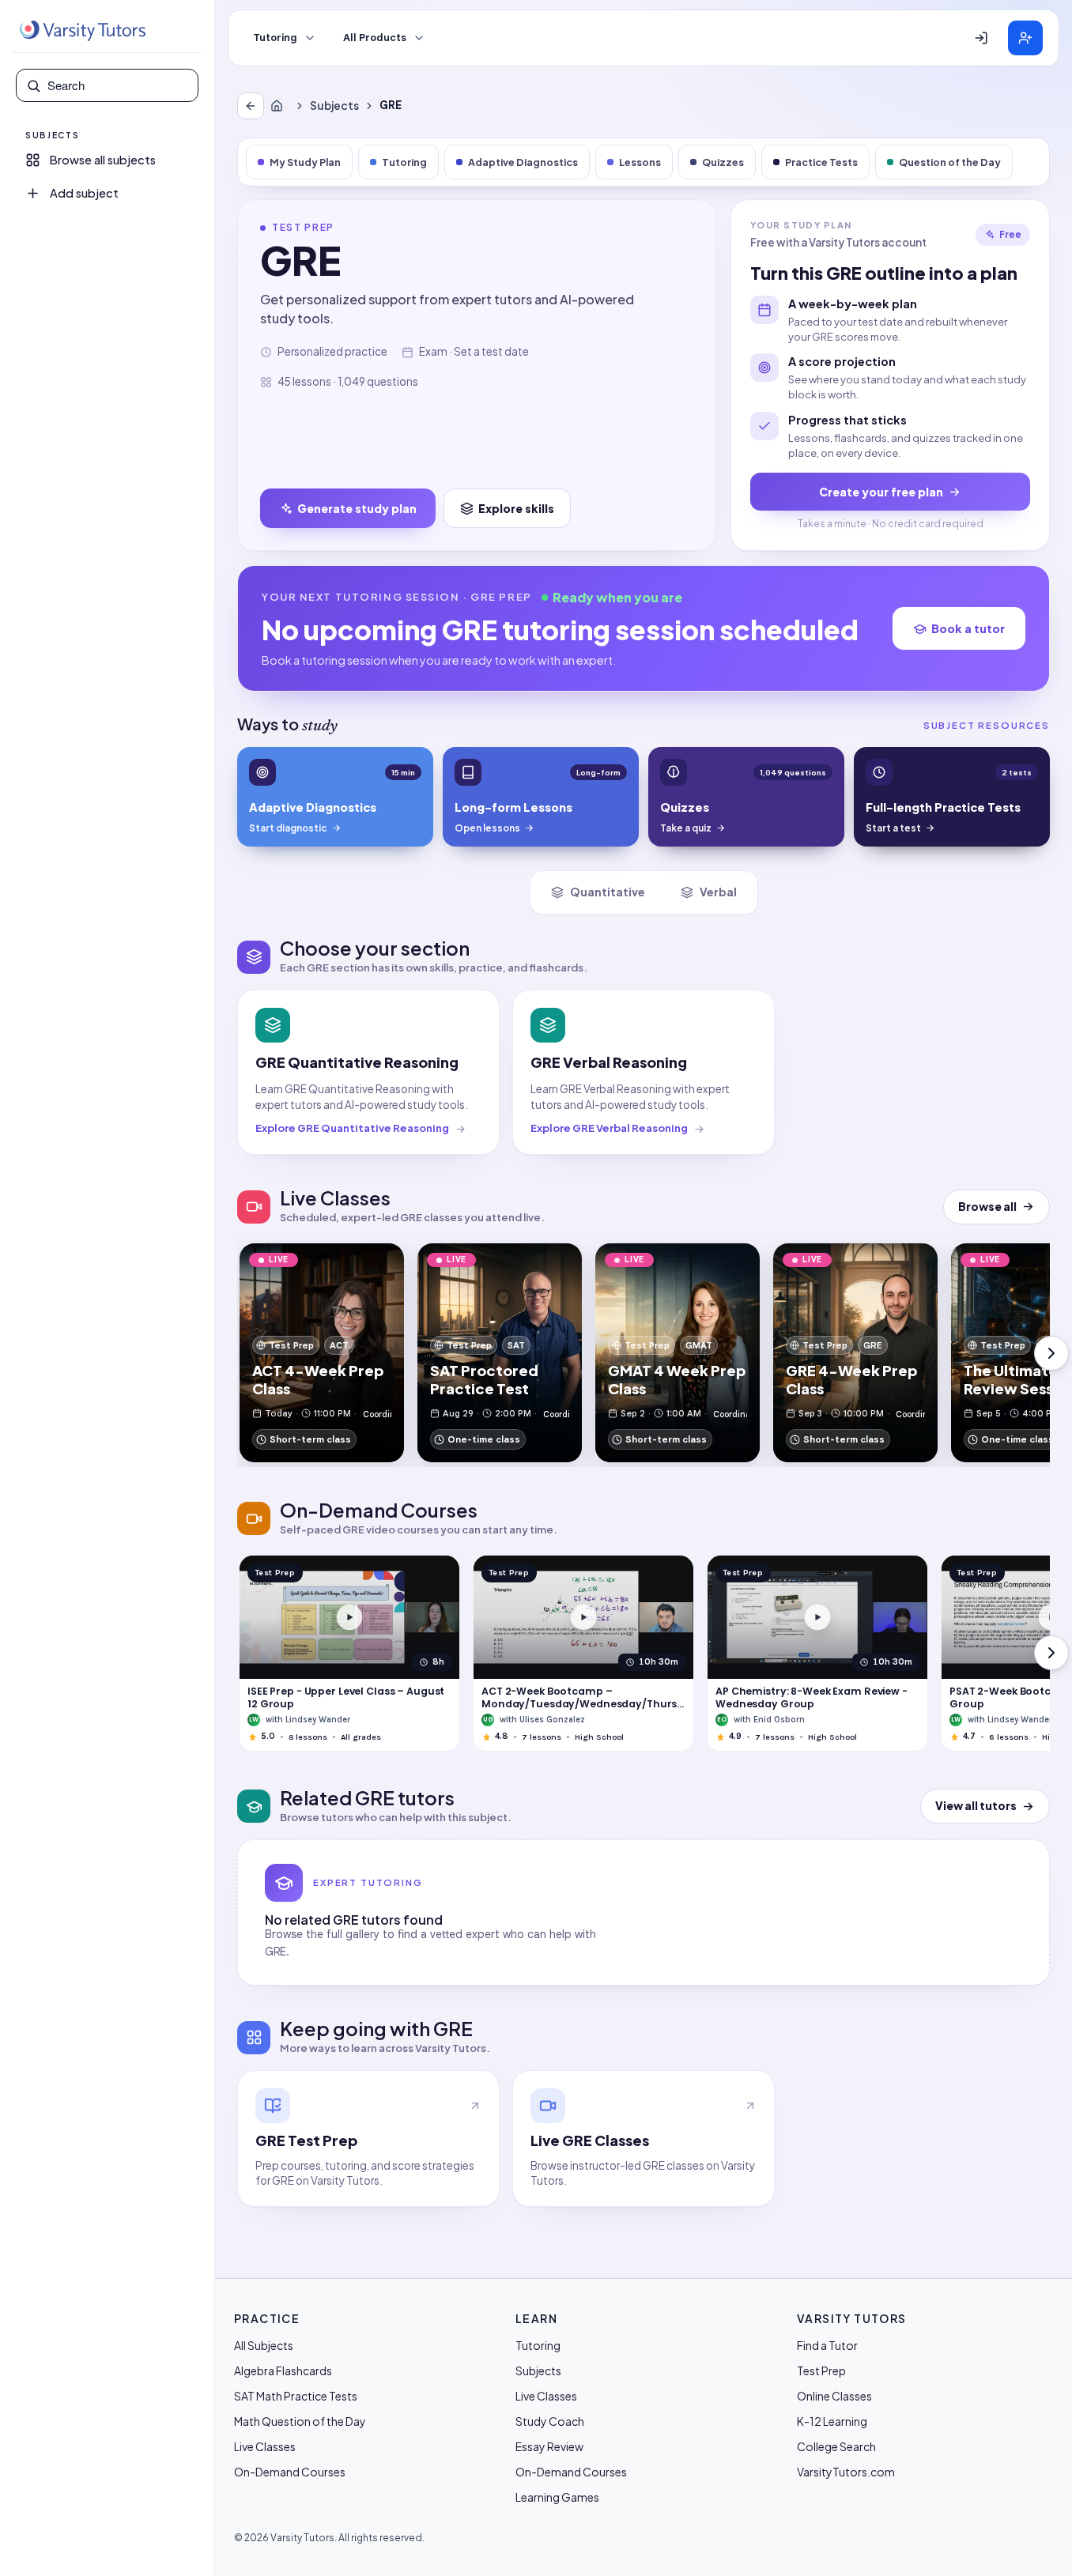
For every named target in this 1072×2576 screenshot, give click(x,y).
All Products (375, 38)
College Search (836, 2446)
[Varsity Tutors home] (82, 31)
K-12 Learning (832, 2421)
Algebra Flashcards (283, 2370)
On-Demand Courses (290, 2472)
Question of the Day (950, 162)
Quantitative (608, 892)
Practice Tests (821, 162)
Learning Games (557, 2497)
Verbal (718, 892)
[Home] (280, 106)
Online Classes (834, 2396)
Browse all (987, 1207)
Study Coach (550, 2421)
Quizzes (723, 162)
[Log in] (981, 38)
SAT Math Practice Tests (296, 2396)
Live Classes (265, 2446)
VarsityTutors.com (846, 2472)
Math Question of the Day (300, 2421)
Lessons (640, 162)
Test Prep (821, 2370)
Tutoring (275, 38)
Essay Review (549, 2446)
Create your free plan (881, 492)
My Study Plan (305, 162)
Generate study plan (357, 508)
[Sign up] (1025, 38)
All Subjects (264, 2345)
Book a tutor (968, 628)
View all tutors (976, 1806)
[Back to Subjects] (251, 106)
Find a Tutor (827, 2345)
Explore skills (516, 508)
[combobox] (118, 85)
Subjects (334, 106)
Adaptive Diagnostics (523, 162)
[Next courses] (1051, 1653)
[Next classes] (1051, 1353)
